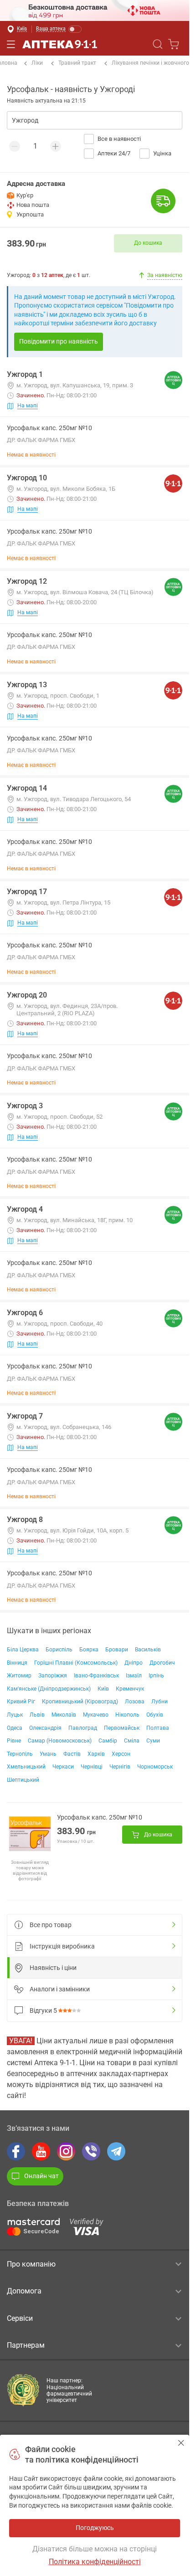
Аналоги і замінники (60, 1989)
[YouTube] (41, 2151)
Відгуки (43, 2010)
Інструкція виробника (62, 1946)
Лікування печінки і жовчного (150, 63)
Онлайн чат (41, 2176)
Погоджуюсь (181, 2443)
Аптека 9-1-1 (60, 44)
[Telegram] (116, 2151)
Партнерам (26, 2345)
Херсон (121, 1754)
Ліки (37, 63)
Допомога (24, 2291)
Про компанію (31, 2264)
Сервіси (20, 2318)
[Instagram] (66, 2151)
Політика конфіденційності (95, 2562)
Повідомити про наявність (59, 341)
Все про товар (51, 1925)
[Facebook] (16, 2151)
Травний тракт (77, 63)
